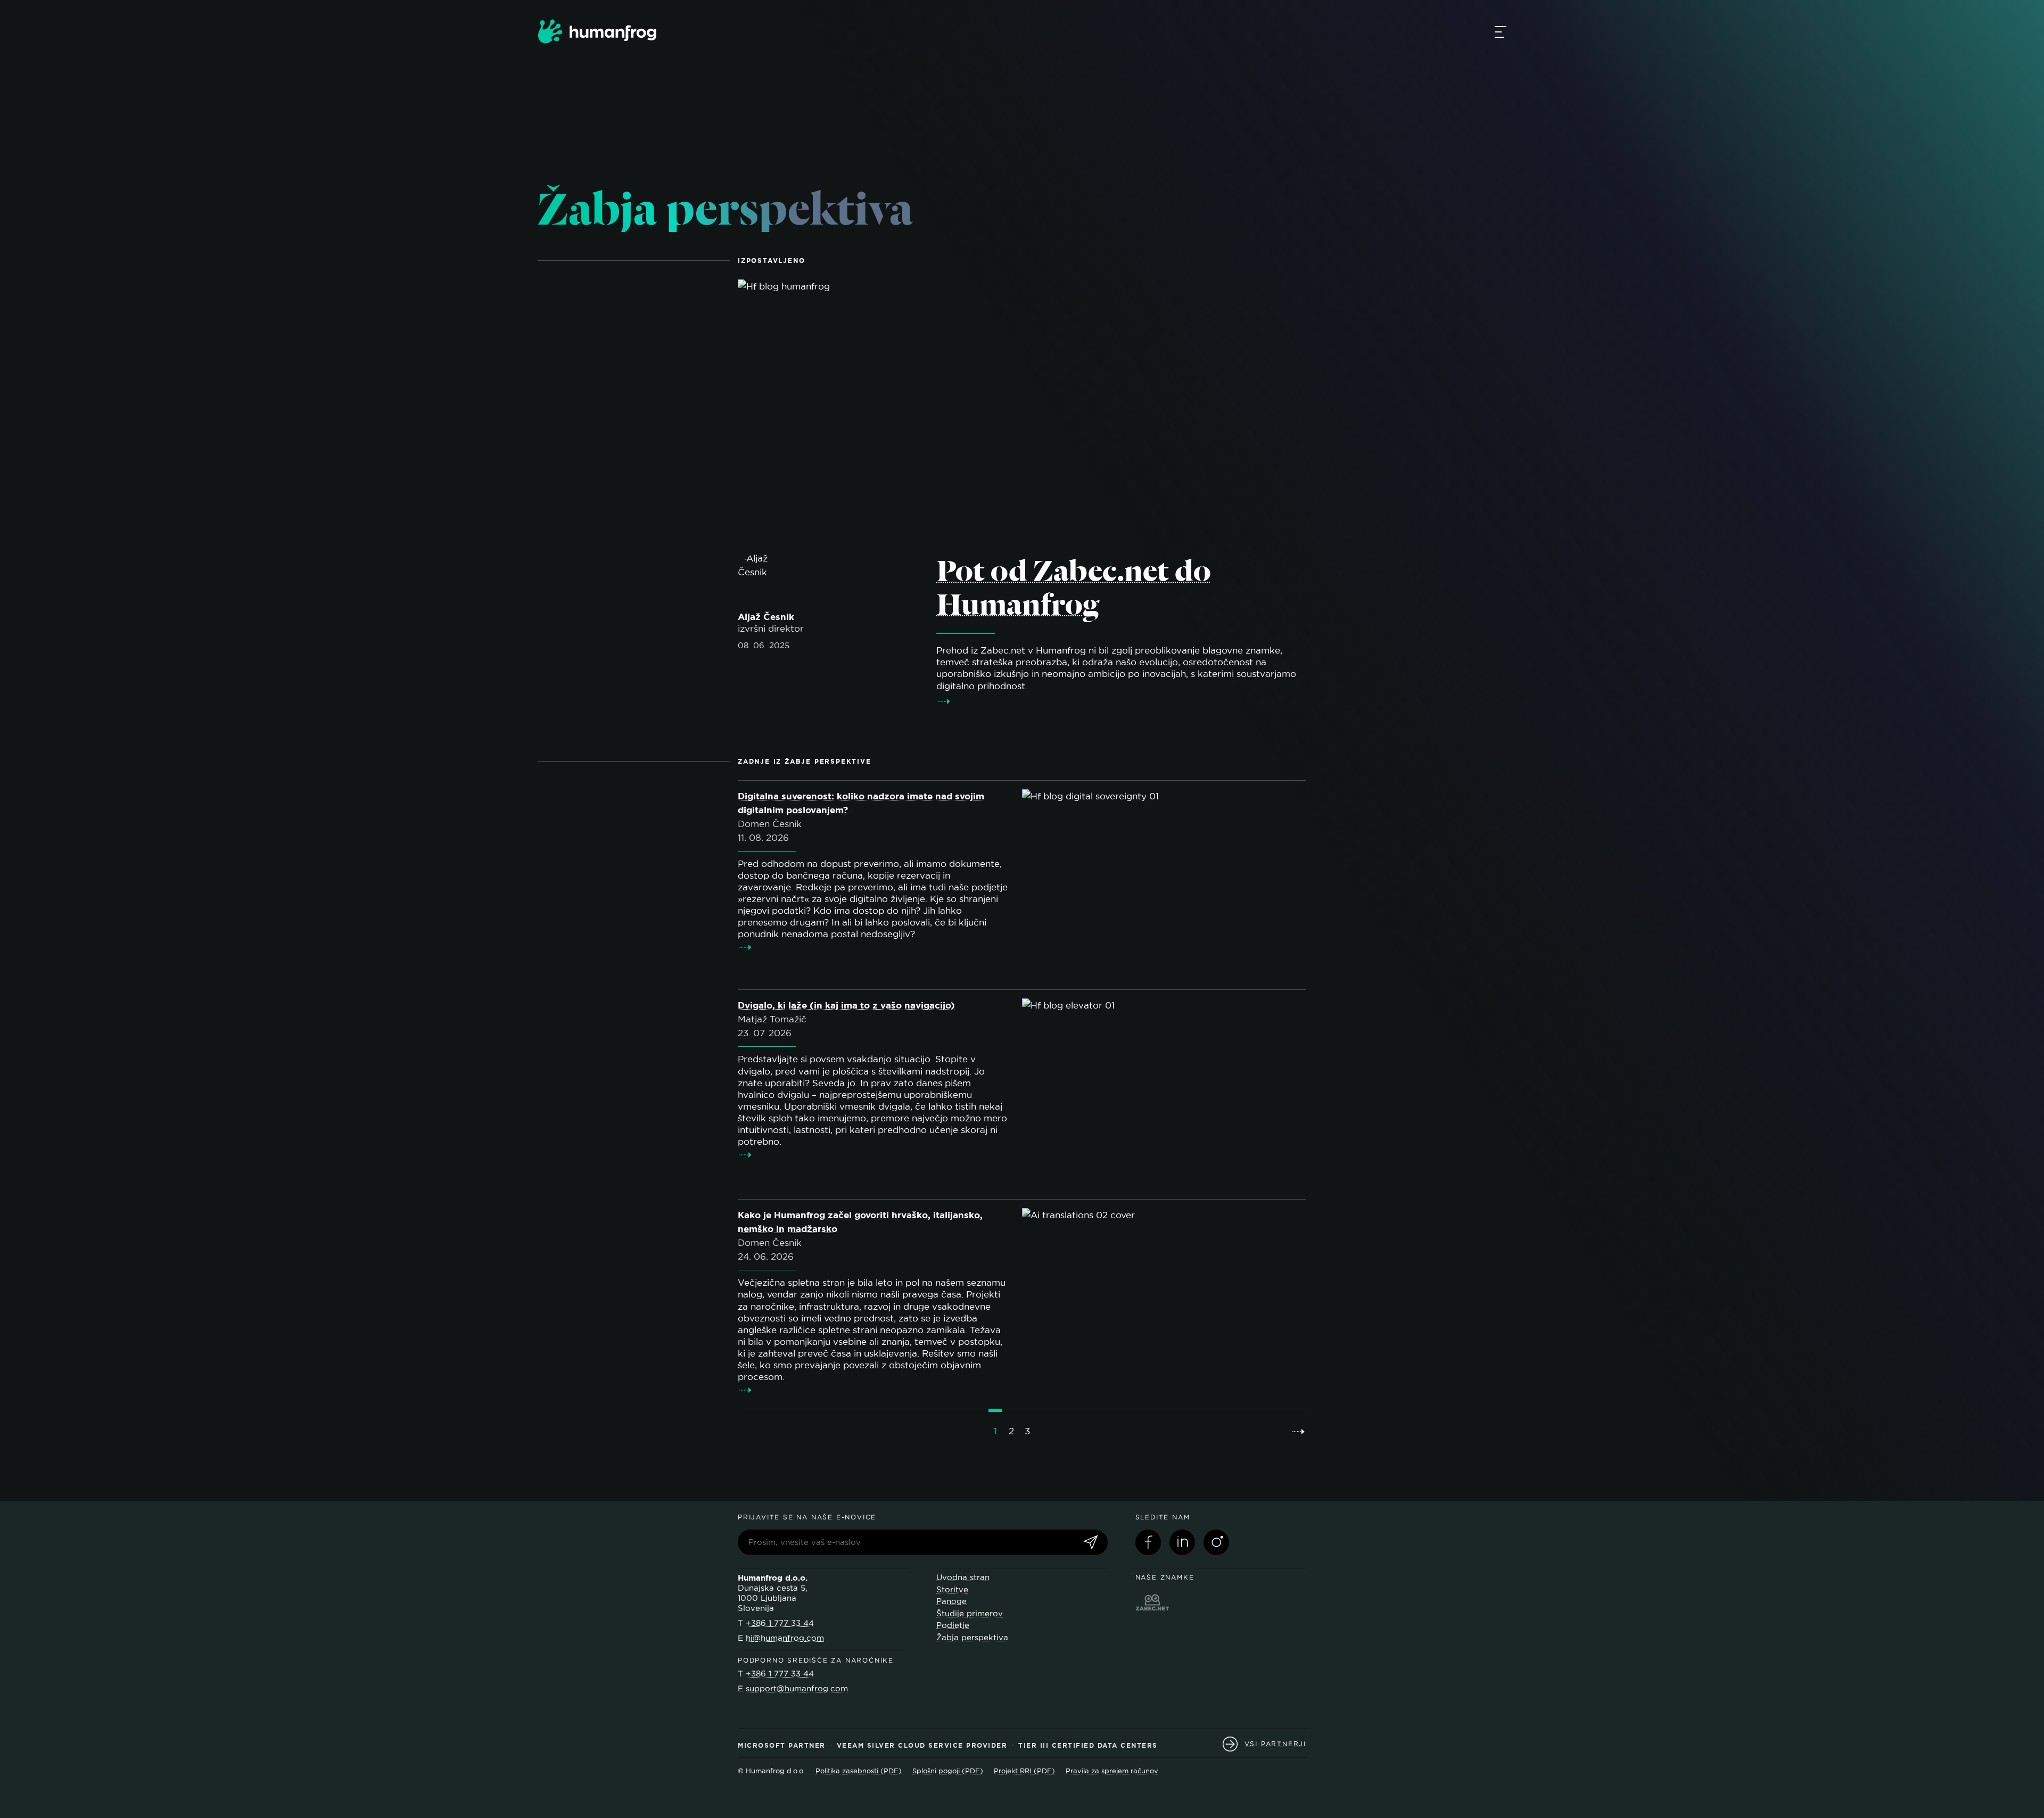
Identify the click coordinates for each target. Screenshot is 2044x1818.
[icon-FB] (1148, 1542)
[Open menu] (1501, 31)
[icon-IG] (1216, 1542)
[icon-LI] (1182, 1542)
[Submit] (1091, 1543)
